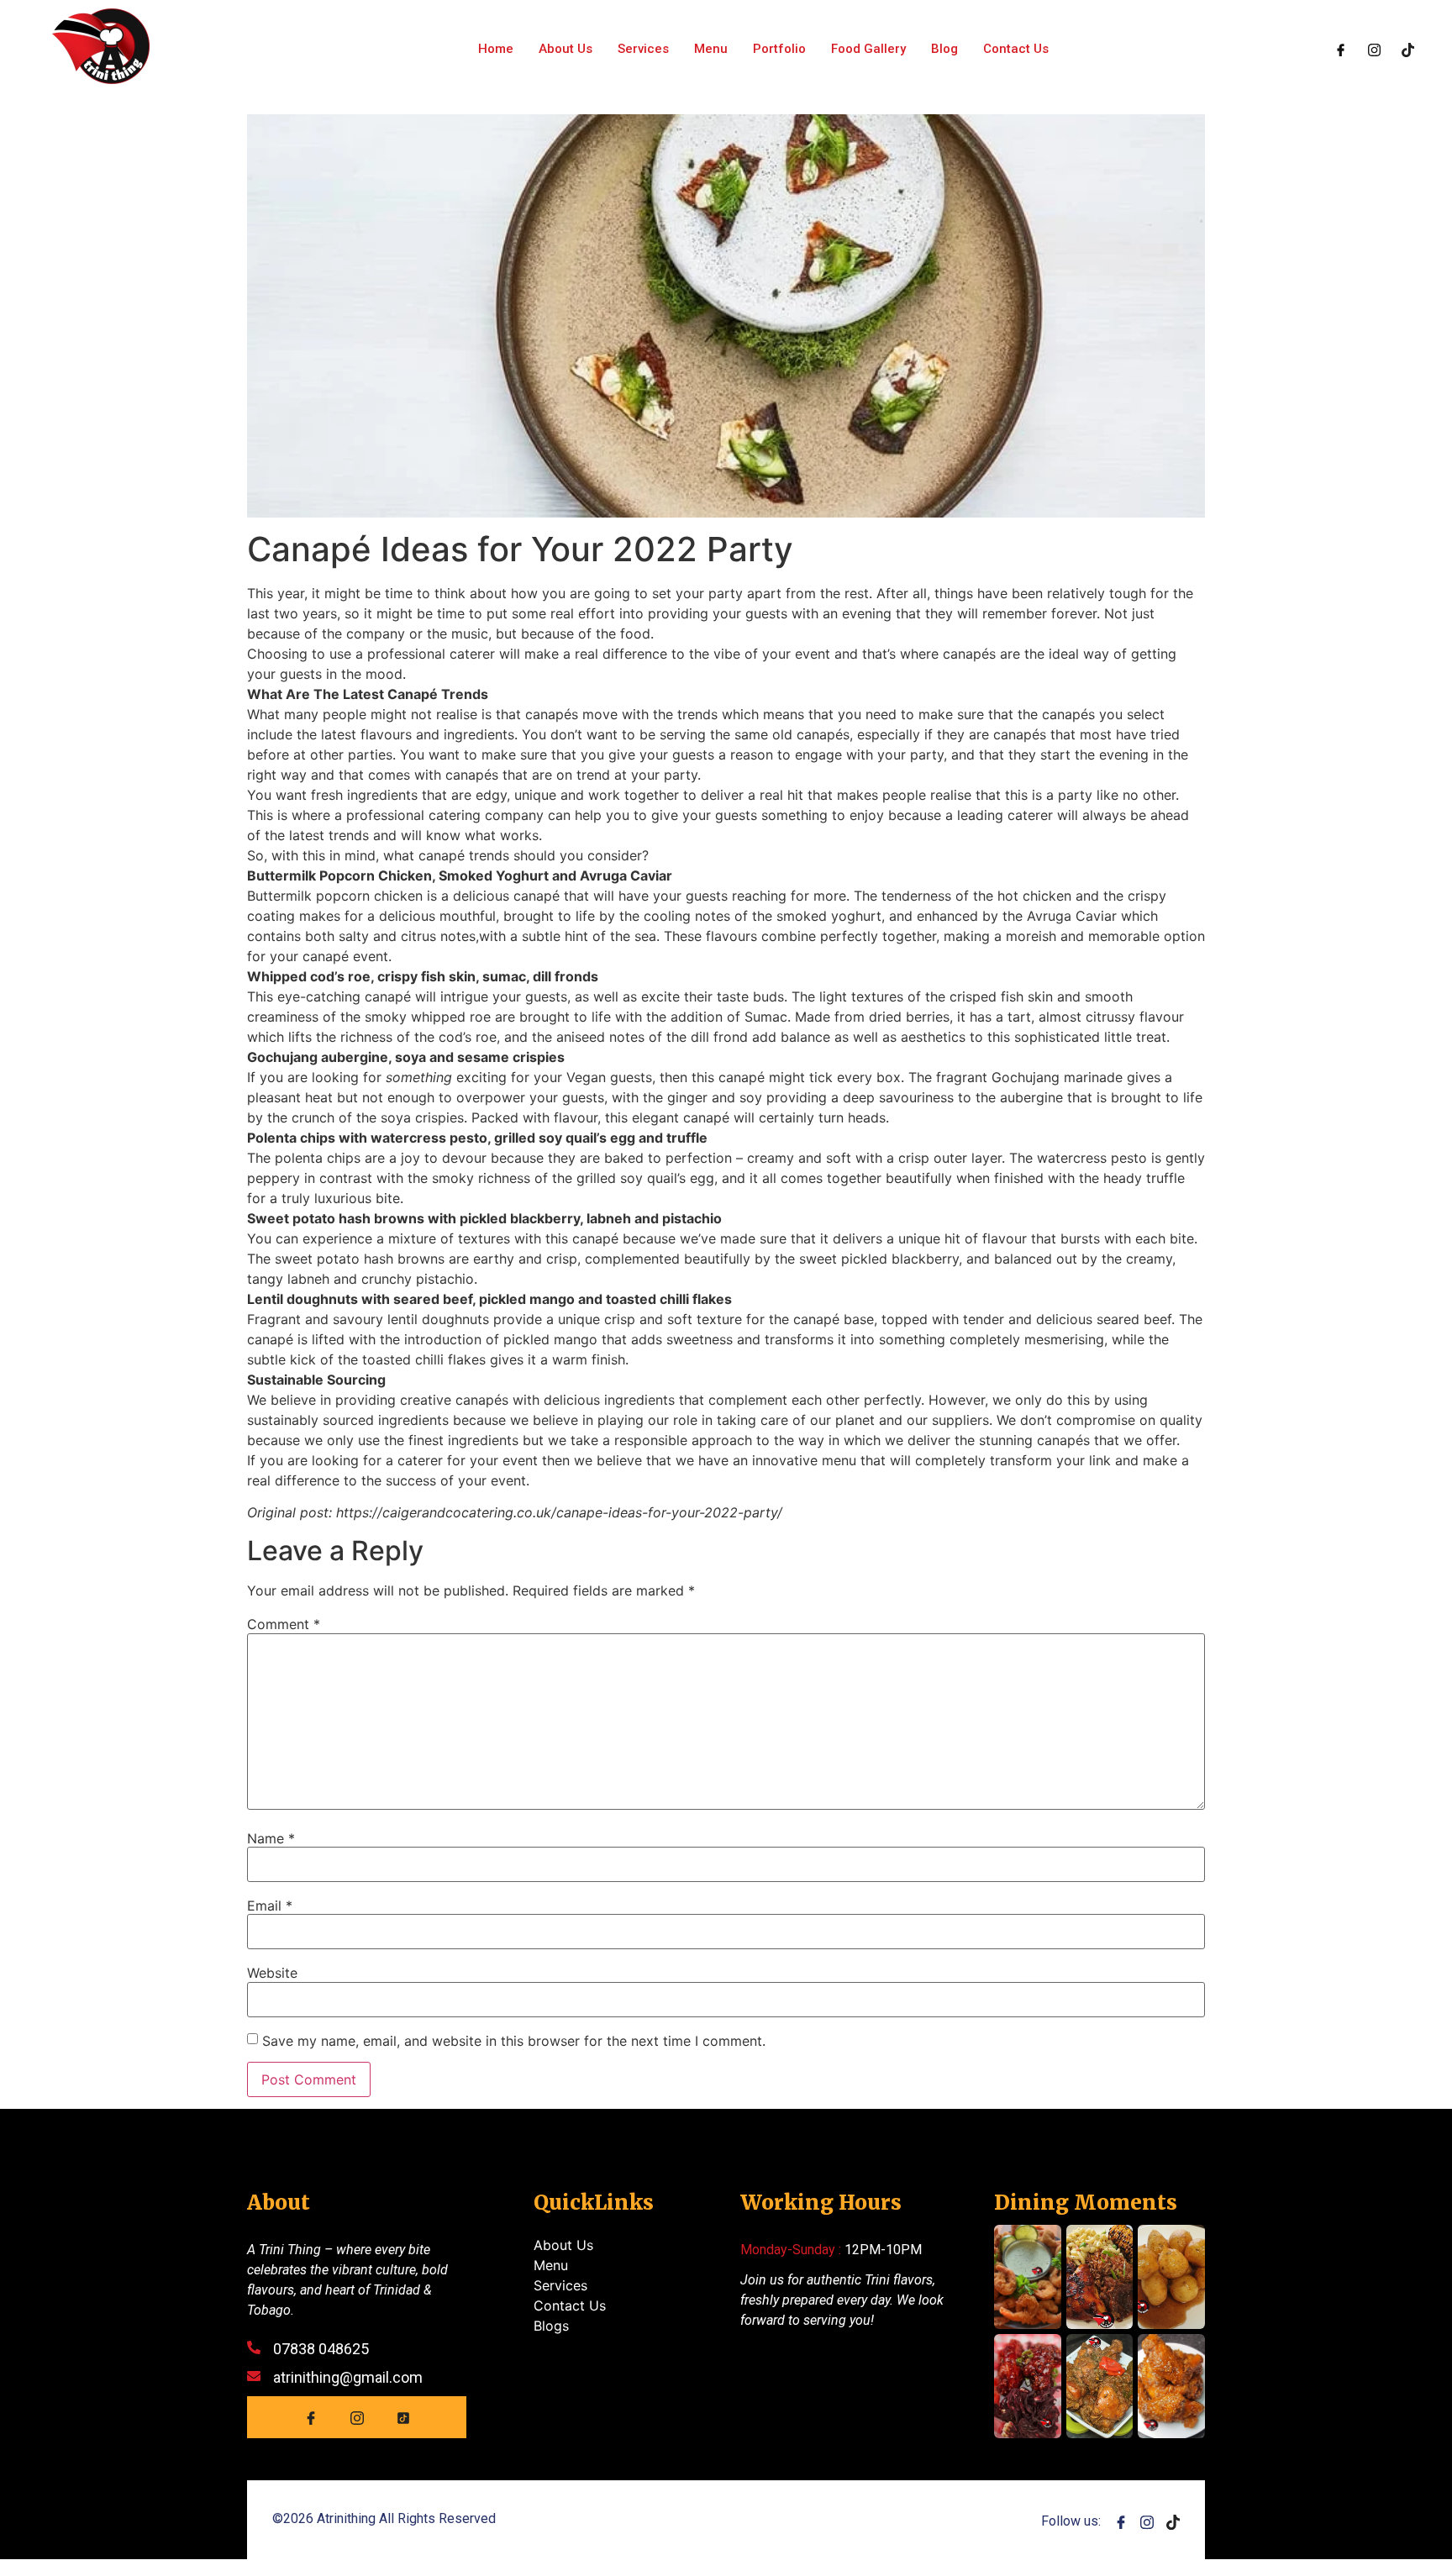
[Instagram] (1374, 49)
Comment (284, 1624)
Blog (944, 49)
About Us (566, 49)
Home (496, 49)
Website (272, 1973)
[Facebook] (1341, 49)
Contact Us (1016, 49)
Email (270, 1906)
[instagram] (1147, 2521)
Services (643, 49)
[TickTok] (1408, 49)
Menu (711, 49)
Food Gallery (868, 49)
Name (271, 1838)
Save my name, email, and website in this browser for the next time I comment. (514, 2041)
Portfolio (779, 49)
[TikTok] (403, 2417)
